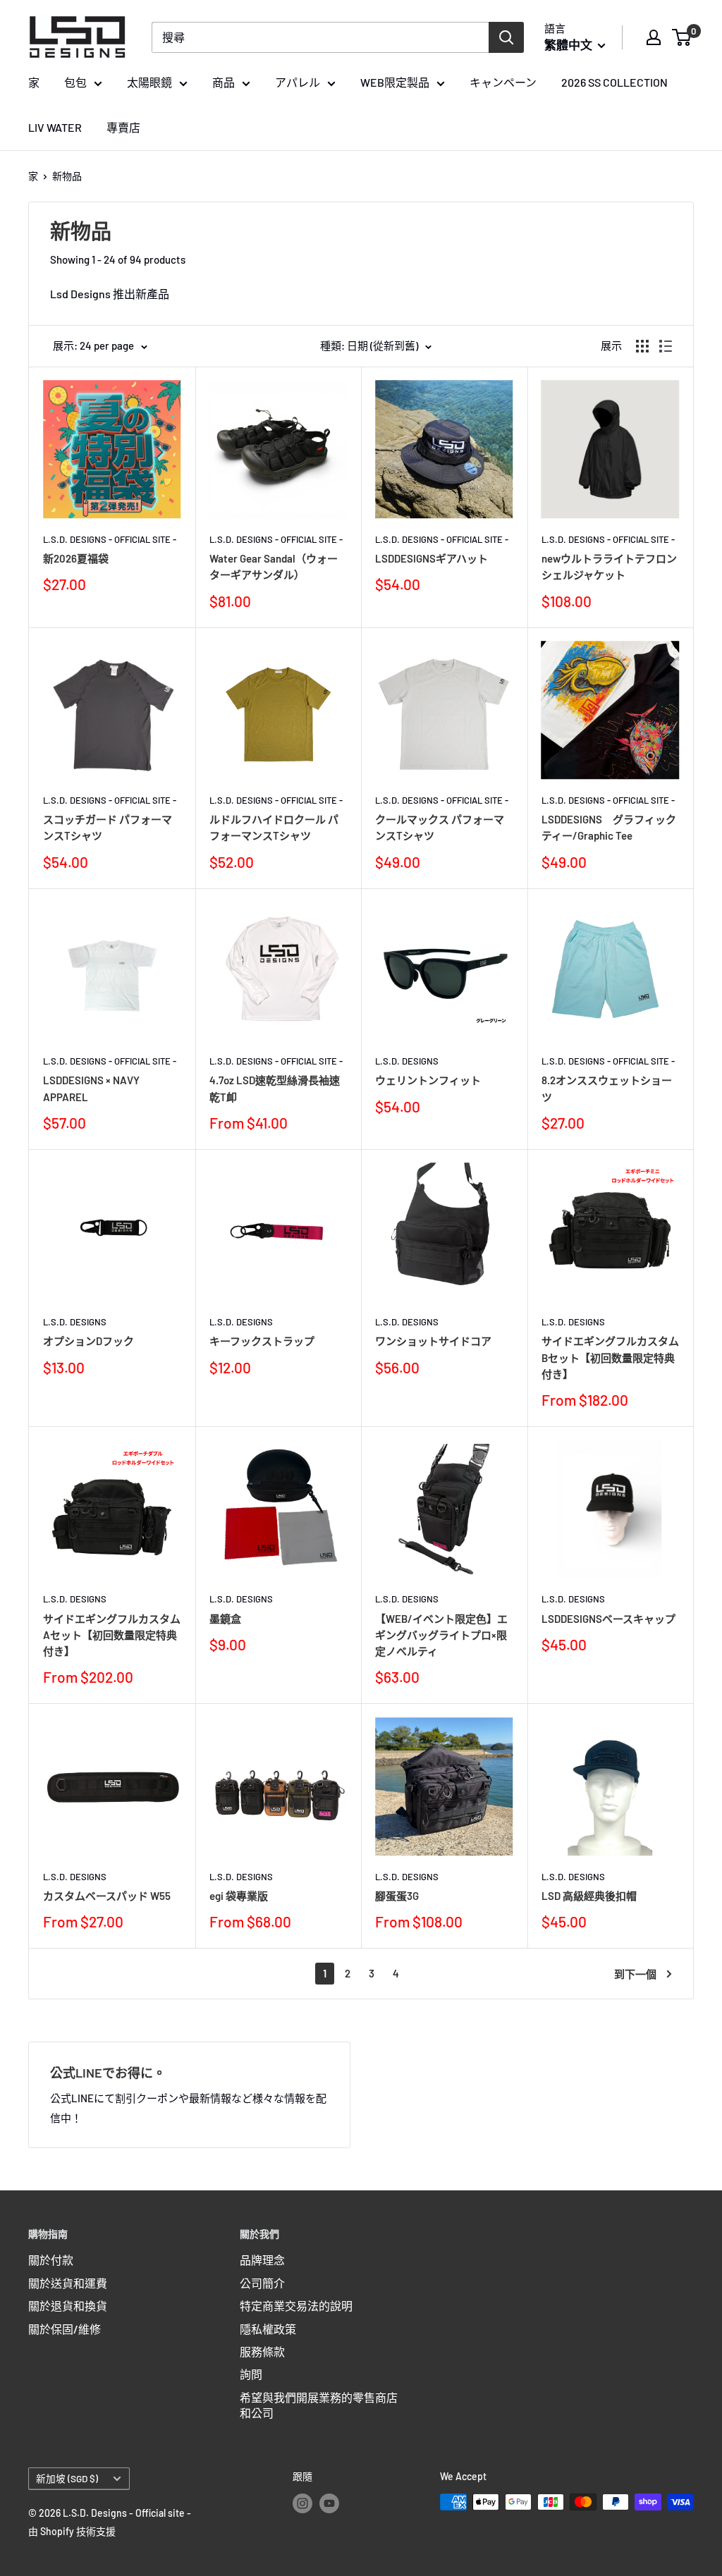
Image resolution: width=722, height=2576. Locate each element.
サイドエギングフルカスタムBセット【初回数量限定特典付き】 (610, 1357)
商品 (224, 82)
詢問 (251, 2374)
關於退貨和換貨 (68, 2306)
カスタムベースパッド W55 (107, 1896)
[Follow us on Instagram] (302, 2503)
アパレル (298, 82)
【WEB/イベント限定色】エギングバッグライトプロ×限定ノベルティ (441, 1635)
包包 (75, 82)
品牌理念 (262, 2260)
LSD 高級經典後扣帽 (589, 1896)
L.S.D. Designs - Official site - (110, 539)
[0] (682, 37)
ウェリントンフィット (428, 1080)
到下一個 (635, 1974)
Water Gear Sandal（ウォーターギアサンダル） (274, 566)
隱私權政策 (268, 2329)
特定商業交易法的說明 (296, 2306)
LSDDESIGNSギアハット (432, 558)
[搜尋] (506, 37)
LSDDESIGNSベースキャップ (608, 1619)
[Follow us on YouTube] (329, 2503)
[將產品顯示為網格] (642, 346)
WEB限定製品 (395, 82)
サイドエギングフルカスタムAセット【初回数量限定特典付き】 (112, 1635)
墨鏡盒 (225, 1619)
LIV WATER (55, 127)
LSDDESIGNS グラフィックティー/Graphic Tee (609, 827)
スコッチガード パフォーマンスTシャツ (108, 827)
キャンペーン (503, 82)
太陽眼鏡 (149, 82)
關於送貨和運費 (68, 2283)
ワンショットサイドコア (433, 1341)
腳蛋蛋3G (397, 1896)
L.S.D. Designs (407, 1061)
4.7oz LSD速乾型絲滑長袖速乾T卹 (275, 1088)
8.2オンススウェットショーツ (607, 1088)
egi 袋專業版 (239, 1896)
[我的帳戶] (654, 37)
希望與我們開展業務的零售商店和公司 (319, 2405)
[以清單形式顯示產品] (666, 346)
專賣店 (123, 127)
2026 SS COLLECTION (614, 82)
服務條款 (262, 2351)
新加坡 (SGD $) (67, 2478)
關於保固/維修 (65, 2329)
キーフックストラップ (262, 1341)
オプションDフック (88, 1341)
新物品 (67, 176)
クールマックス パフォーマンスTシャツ (440, 827)
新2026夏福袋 (76, 558)
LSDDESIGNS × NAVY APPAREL (91, 1088)
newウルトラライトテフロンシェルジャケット (609, 566)
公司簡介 (262, 2283)
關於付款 (51, 2260)
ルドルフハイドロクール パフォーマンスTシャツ (274, 827)
